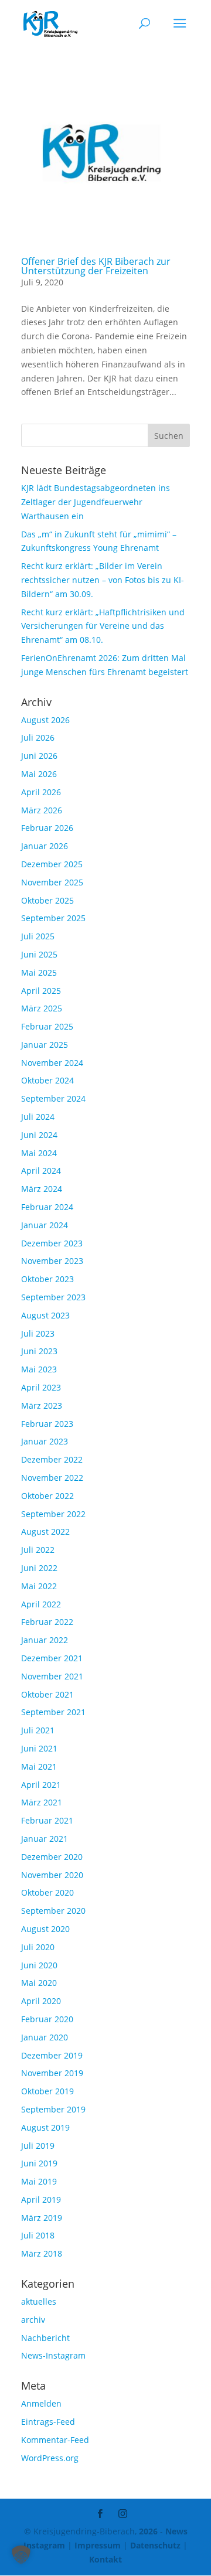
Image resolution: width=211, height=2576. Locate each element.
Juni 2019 (39, 2163)
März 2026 (42, 810)
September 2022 (53, 1514)
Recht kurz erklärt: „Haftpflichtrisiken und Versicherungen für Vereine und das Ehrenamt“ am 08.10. (103, 626)
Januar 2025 (45, 1045)
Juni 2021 (39, 1748)
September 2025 (53, 918)
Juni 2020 (39, 1965)
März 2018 (42, 2253)
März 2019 (42, 2218)
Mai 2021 (39, 1766)
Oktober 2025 (47, 900)
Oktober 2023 (47, 1279)
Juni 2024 (39, 1135)
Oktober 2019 (47, 2091)
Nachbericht (45, 2338)
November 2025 (52, 882)
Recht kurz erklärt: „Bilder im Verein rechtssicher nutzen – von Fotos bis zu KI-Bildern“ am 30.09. (103, 580)
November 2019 (52, 2073)
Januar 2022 (45, 1640)
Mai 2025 (39, 972)
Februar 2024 (47, 1207)
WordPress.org (50, 2458)
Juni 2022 (39, 1568)
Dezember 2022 (52, 1459)
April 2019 (41, 2200)
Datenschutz (155, 2545)
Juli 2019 (38, 2146)
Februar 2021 (47, 1820)
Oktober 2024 (47, 1080)
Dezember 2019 (52, 2055)
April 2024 (41, 1171)
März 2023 (42, 1405)
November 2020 (52, 1875)
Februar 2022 (47, 1622)
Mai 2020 (39, 1983)
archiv (33, 2320)
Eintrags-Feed (48, 2422)
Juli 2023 (38, 1333)
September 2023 (53, 1297)
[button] (21, 2555)
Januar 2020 (45, 2037)
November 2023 (52, 1261)
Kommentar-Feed (55, 2440)
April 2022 (41, 1604)
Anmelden (41, 2403)
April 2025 (41, 991)
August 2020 (45, 1929)
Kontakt (105, 2559)
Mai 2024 (39, 1153)
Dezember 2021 (52, 1658)
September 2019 (53, 2109)
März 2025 (42, 1008)
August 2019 (45, 2127)
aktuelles (39, 2301)
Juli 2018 (38, 2235)
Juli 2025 (38, 936)
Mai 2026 (39, 774)
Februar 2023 (47, 1424)
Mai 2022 (39, 1586)
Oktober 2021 (47, 1694)
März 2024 (42, 1189)
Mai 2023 (39, 1369)
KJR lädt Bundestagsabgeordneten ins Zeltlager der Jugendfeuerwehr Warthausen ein (96, 502)
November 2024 (52, 1063)
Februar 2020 (47, 2019)
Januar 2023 (45, 1441)
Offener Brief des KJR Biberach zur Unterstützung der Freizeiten (96, 266)
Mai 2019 (39, 2181)
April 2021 (41, 1785)
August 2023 (45, 1315)
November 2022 (52, 1478)
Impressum (98, 2545)
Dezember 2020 (52, 1857)
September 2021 (53, 1712)
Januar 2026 (45, 846)
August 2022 (45, 1531)
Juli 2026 (38, 737)
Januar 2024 (45, 1225)
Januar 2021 (45, 1839)
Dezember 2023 (52, 1243)
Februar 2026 (47, 828)
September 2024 (53, 1098)
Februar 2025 (47, 1026)
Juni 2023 (39, 1351)
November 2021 (52, 1676)
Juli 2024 (38, 1117)
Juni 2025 (39, 954)
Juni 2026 (39, 756)
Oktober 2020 (47, 1892)
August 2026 (45, 720)
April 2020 (41, 2001)
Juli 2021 (38, 1730)
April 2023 (41, 1387)
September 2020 (53, 1911)
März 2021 (42, 1802)
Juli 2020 (38, 1947)
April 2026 (41, 792)
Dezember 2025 (52, 864)
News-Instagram (53, 2355)
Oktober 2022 (47, 1496)
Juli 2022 (38, 1550)
